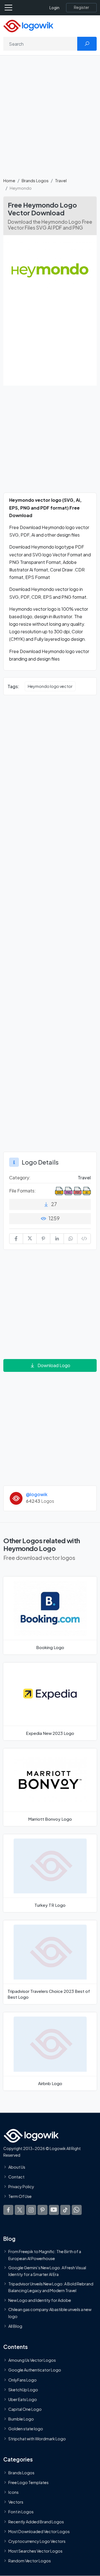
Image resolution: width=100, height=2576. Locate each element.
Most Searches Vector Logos (35, 2551)
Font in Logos (21, 2512)
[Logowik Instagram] (31, 2210)
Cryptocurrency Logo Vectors (37, 2541)
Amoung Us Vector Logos (32, 2360)
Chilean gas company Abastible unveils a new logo (50, 2313)
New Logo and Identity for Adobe (40, 2300)
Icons (13, 2492)
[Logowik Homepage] (28, 25)
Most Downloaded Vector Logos (39, 2531)
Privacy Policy (21, 2186)
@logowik (37, 1494)
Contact (16, 2176)
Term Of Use (20, 2196)
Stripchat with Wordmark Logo (37, 2438)
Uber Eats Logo (23, 2399)
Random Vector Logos (30, 2561)
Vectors (16, 2502)
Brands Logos (35, 180)
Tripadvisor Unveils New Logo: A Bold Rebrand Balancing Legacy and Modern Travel (51, 2287)
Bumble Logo (21, 2419)
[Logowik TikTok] (65, 2210)
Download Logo (54, 1365)
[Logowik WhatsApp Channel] (77, 2210)
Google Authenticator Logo (35, 2370)
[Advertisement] (50, 120)
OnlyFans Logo (22, 2380)
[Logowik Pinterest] (42, 2210)
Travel (61, 180)
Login (54, 8)
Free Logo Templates (28, 2482)
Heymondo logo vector (50, 686)
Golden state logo (26, 2429)
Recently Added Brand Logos (36, 2521)
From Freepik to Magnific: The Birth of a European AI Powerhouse (45, 2255)
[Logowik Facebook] (8, 2210)
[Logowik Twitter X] (20, 2210)
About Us (17, 2167)
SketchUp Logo (23, 2389)
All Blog (15, 2326)
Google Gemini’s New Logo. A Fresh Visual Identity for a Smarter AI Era (47, 2271)
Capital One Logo (25, 2409)
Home (9, 180)
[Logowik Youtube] (54, 2210)
